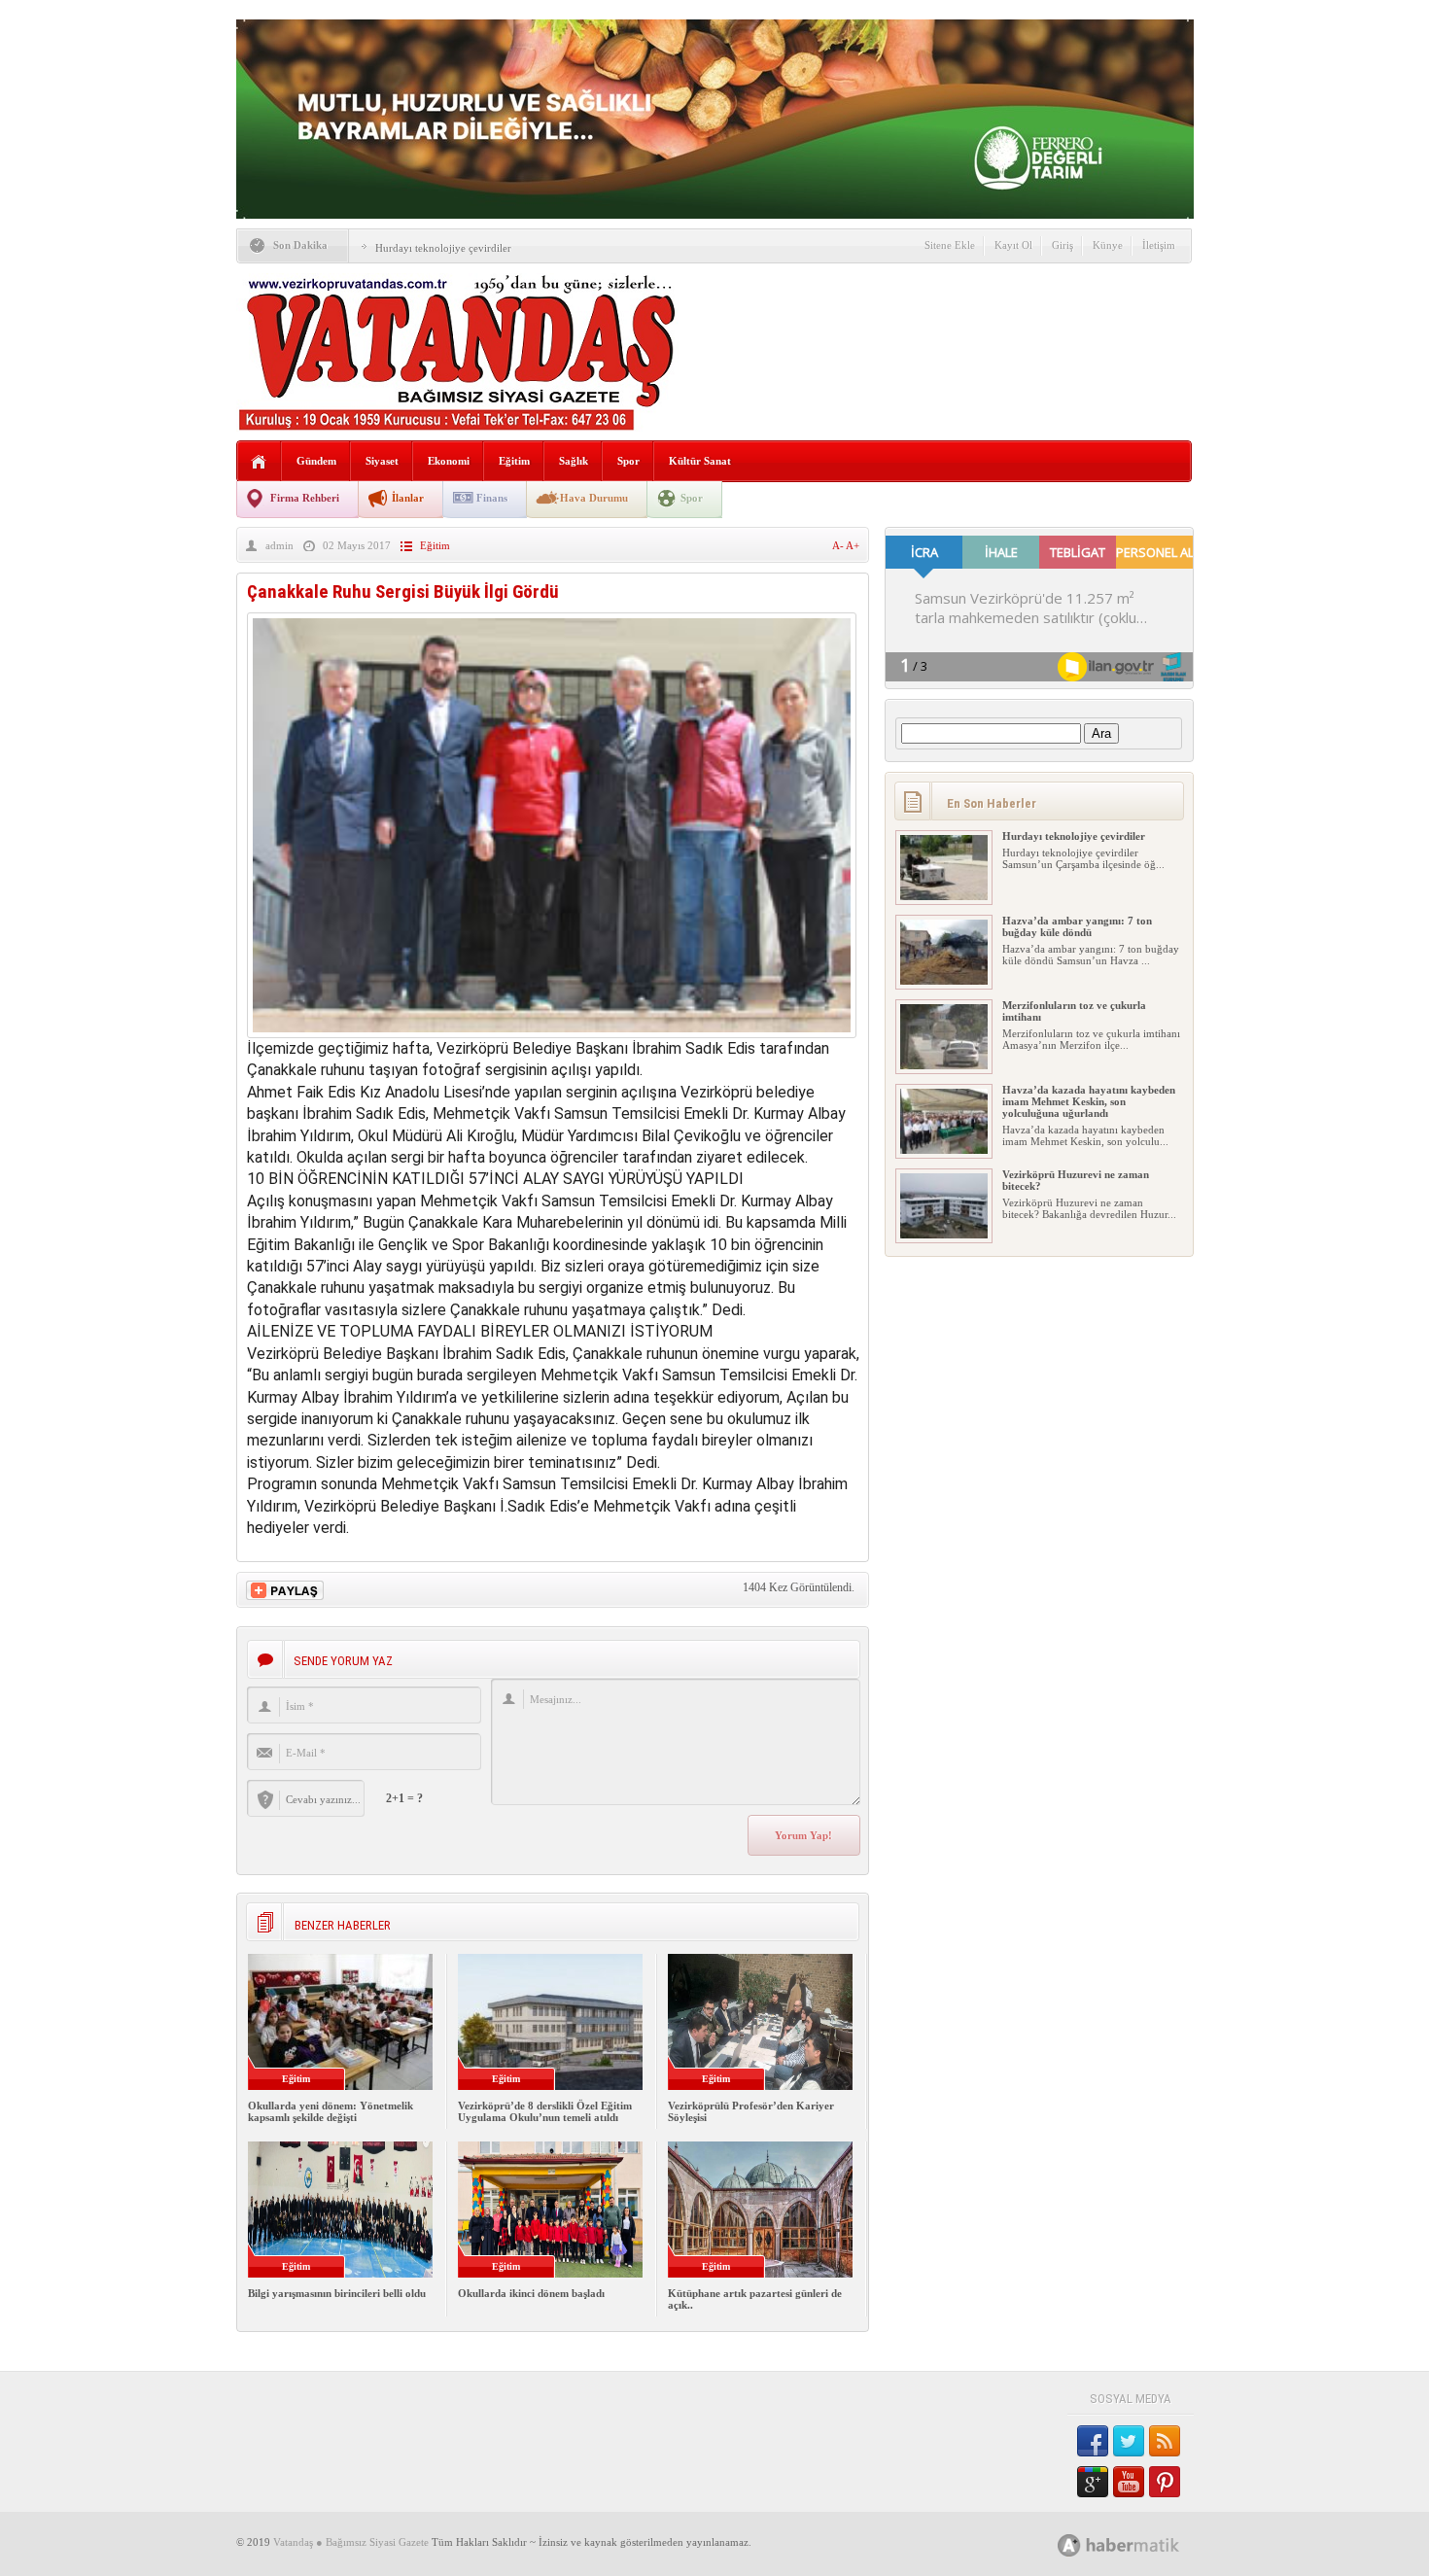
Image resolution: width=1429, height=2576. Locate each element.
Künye (1108, 245)
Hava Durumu (594, 498)
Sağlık (574, 461)
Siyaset (382, 461)
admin (279, 545)
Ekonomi (449, 461)
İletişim (1159, 245)
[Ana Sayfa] (259, 462)
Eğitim (514, 461)
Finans (492, 498)
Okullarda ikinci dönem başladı (531, 2293)
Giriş (1063, 245)
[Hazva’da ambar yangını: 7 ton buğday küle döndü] (944, 981)
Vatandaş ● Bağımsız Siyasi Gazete (351, 2542)
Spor (628, 461)
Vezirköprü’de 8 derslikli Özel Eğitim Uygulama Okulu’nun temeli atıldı (545, 2111)
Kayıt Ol (1013, 245)
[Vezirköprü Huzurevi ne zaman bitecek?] (944, 1235)
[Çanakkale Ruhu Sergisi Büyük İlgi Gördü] (552, 1033)
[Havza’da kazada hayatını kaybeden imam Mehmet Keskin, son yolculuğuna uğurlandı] (944, 1150)
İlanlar (408, 498)
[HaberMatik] (1140, 2544)
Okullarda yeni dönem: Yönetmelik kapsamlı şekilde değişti (331, 2111)
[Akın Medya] (1069, 2545)
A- (839, 545)
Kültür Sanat (700, 461)
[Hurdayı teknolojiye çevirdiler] (944, 896)
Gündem (316, 461)
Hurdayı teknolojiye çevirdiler (443, 248)
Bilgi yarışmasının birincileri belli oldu (337, 2293)
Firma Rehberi (305, 498)
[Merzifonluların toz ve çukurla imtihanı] (944, 1065)
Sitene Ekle (950, 245)
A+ (853, 545)
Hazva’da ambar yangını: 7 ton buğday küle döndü (1077, 926)
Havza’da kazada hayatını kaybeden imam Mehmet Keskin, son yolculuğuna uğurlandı (1089, 1101)
